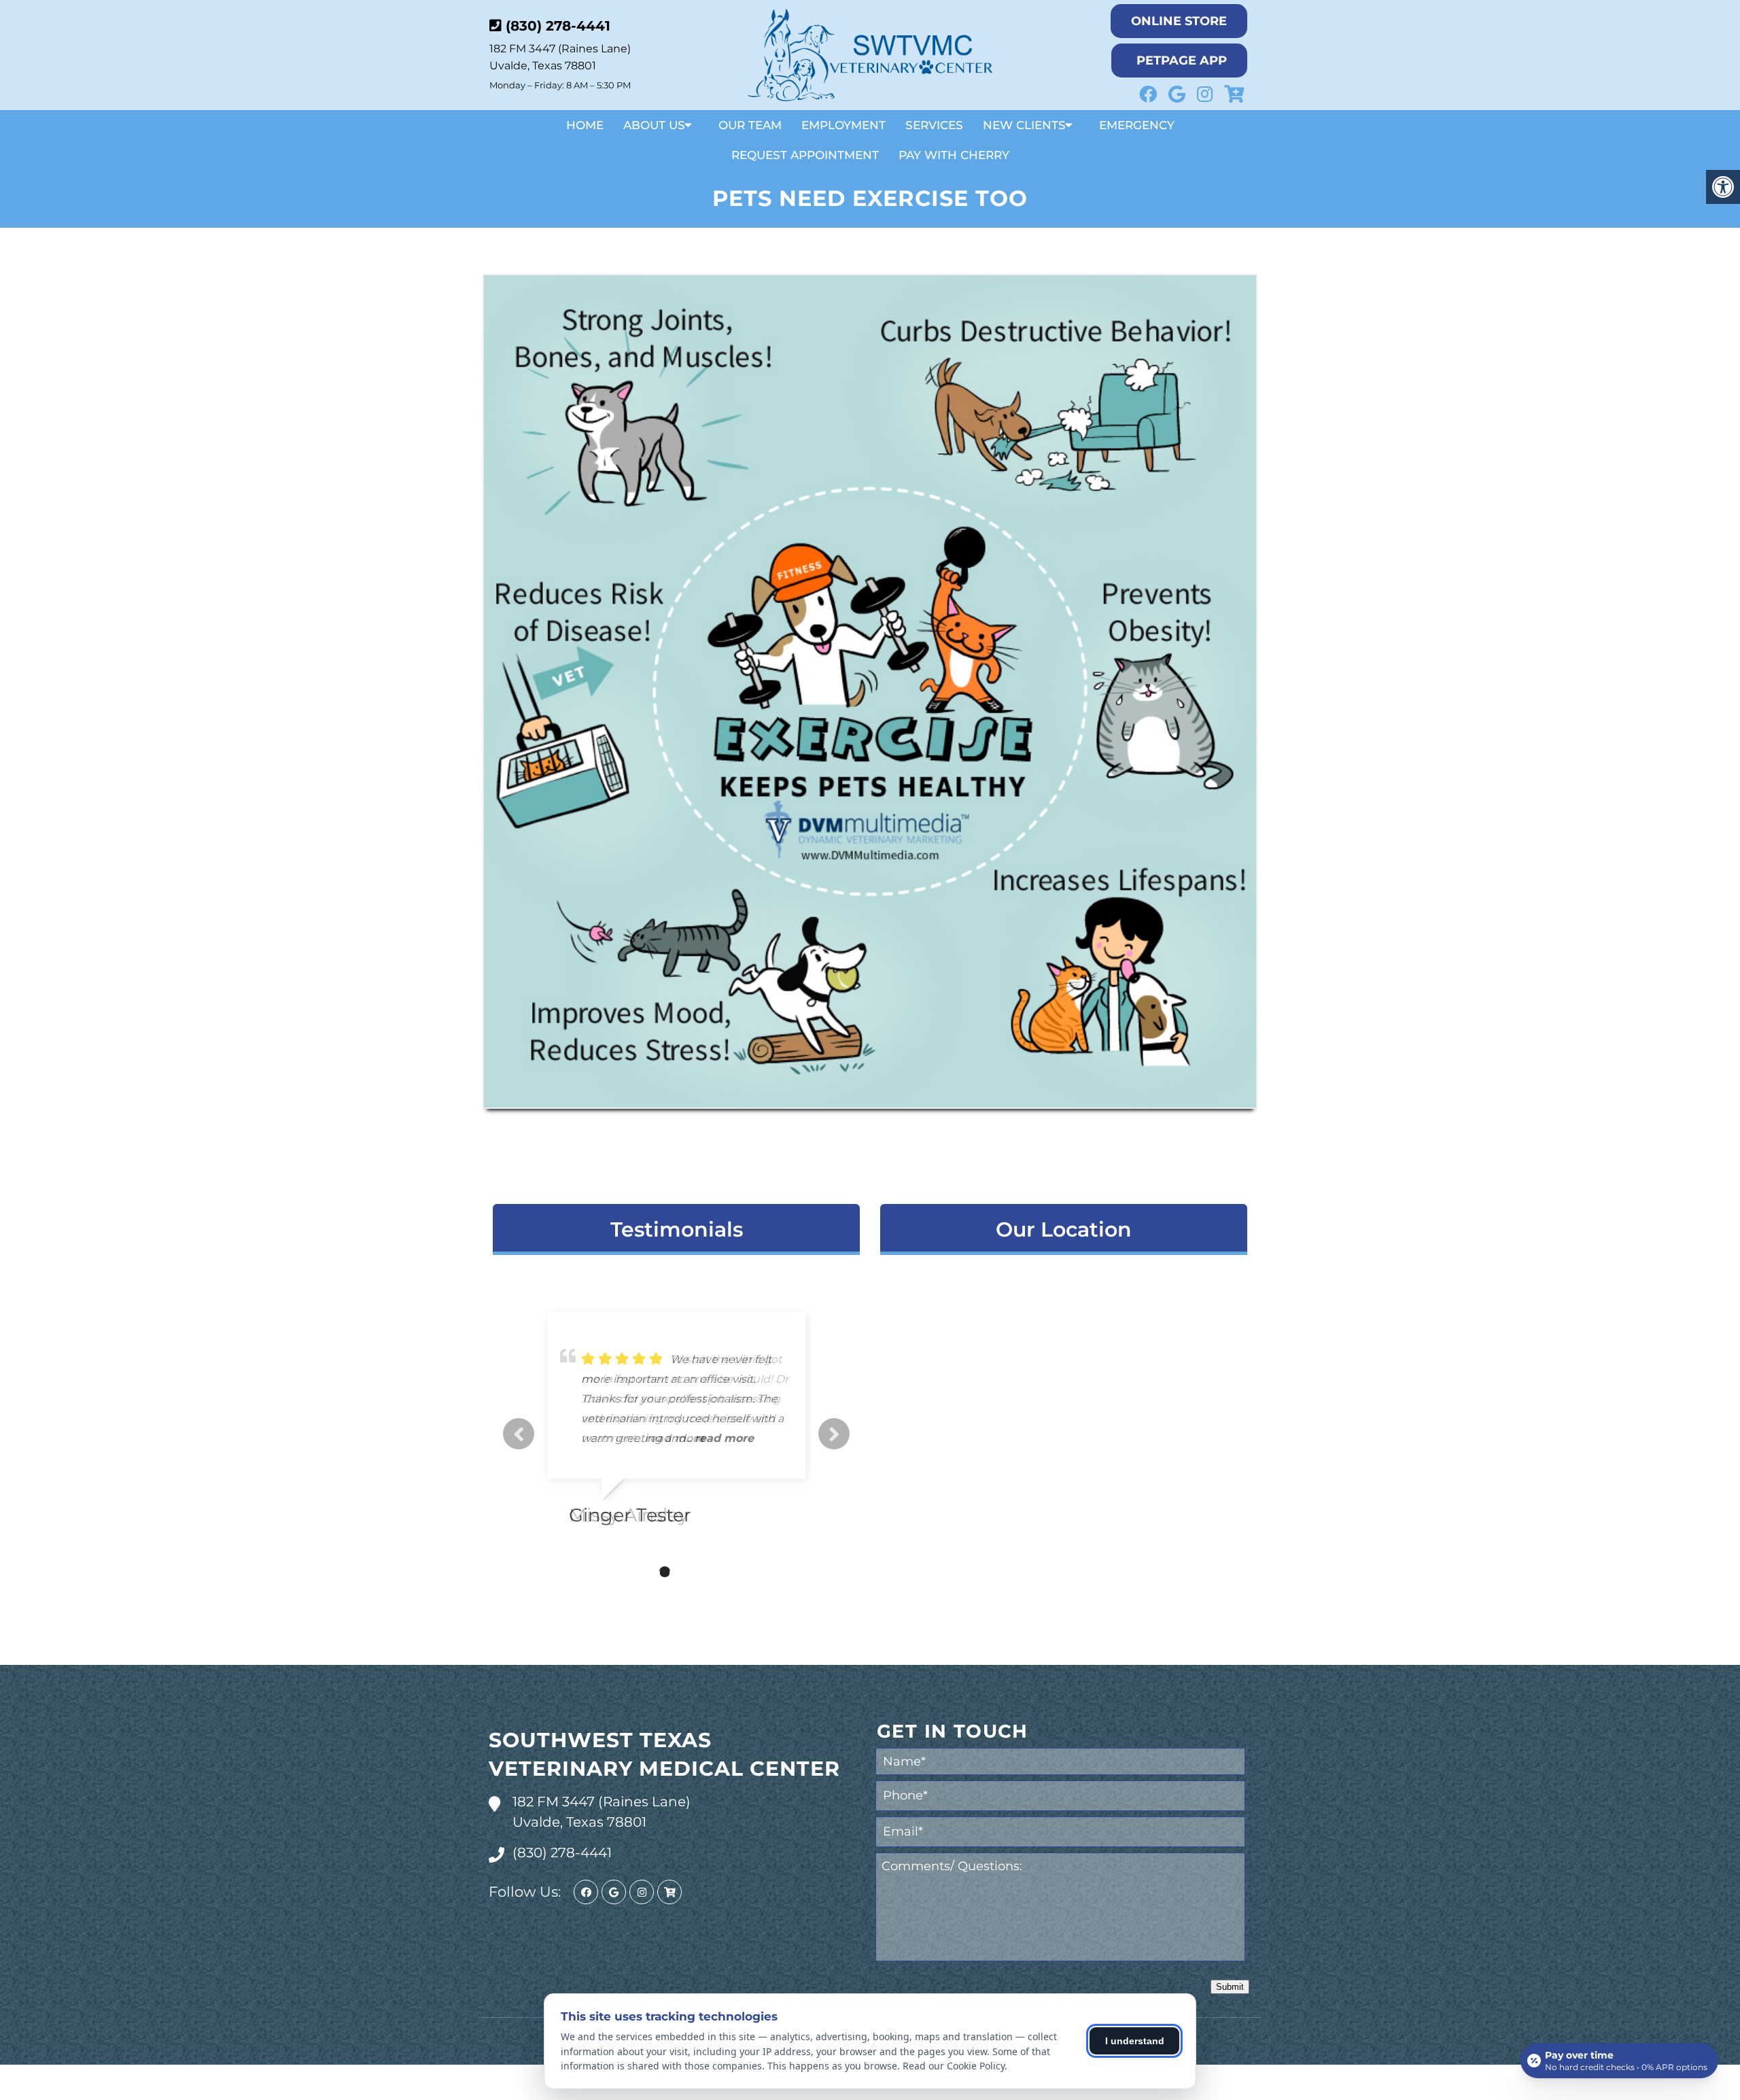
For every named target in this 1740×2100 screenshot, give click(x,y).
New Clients (1024, 125)
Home (585, 125)
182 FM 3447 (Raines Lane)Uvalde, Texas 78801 (602, 1812)
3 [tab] (665, 1572)
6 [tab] (726, 1572)
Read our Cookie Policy (954, 2066)
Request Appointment (805, 155)
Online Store (1179, 21)
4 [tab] (685, 1572)
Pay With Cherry (954, 155)
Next (834, 1434)
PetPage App (1182, 61)
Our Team (750, 125)
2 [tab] (644, 1572)
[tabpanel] (676, 1424)
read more (675, 1438)
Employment (843, 125)
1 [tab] (624, 1572)
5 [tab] (706, 1572)
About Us (654, 125)
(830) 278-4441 (558, 26)
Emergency (1137, 125)
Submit (1230, 1987)
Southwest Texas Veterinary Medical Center (664, 1754)
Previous (519, 1434)
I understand (1135, 2041)
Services (934, 125)
